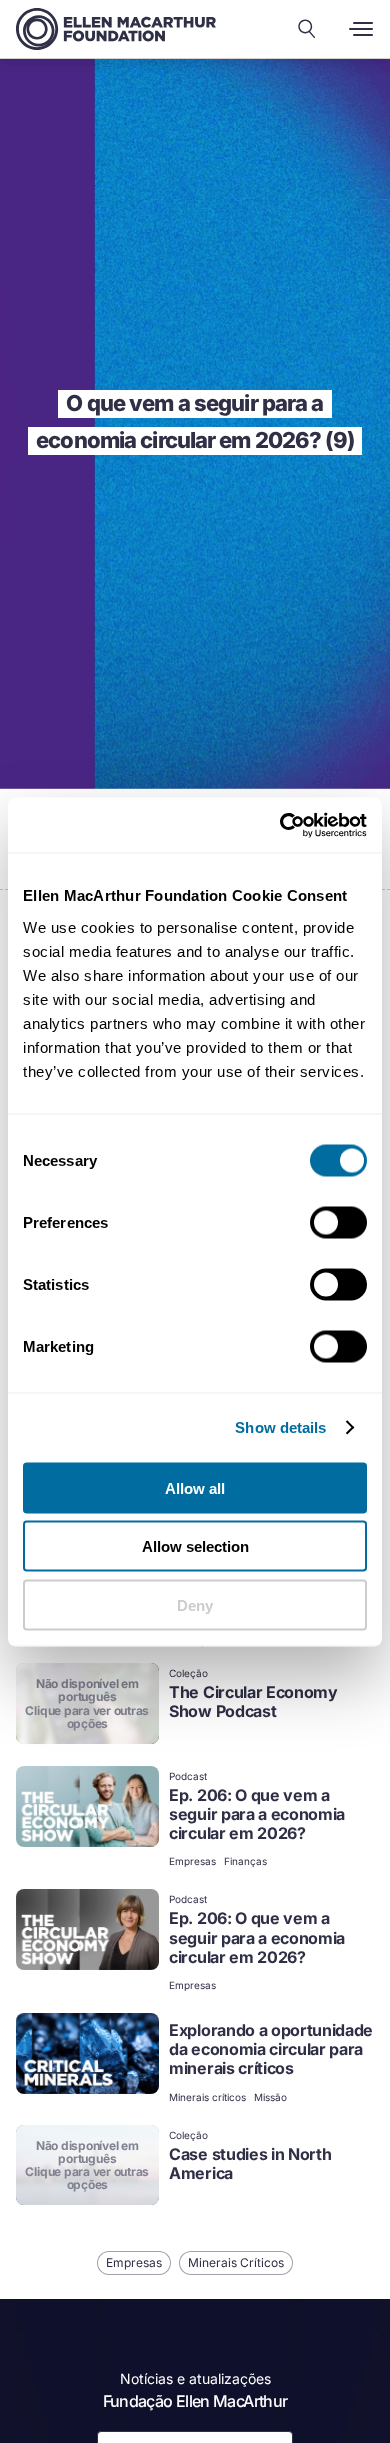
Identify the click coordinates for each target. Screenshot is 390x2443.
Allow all (195, 1487)
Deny (195, 1604)
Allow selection (195, 1546)
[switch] (338, 1222)
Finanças (245, 1861)
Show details (280, 1427)
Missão (270, 2097)
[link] (195, 1705)
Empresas (192, 1861)
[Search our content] (307, 29)
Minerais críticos (207, 2097)
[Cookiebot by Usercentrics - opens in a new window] (280, 825)
